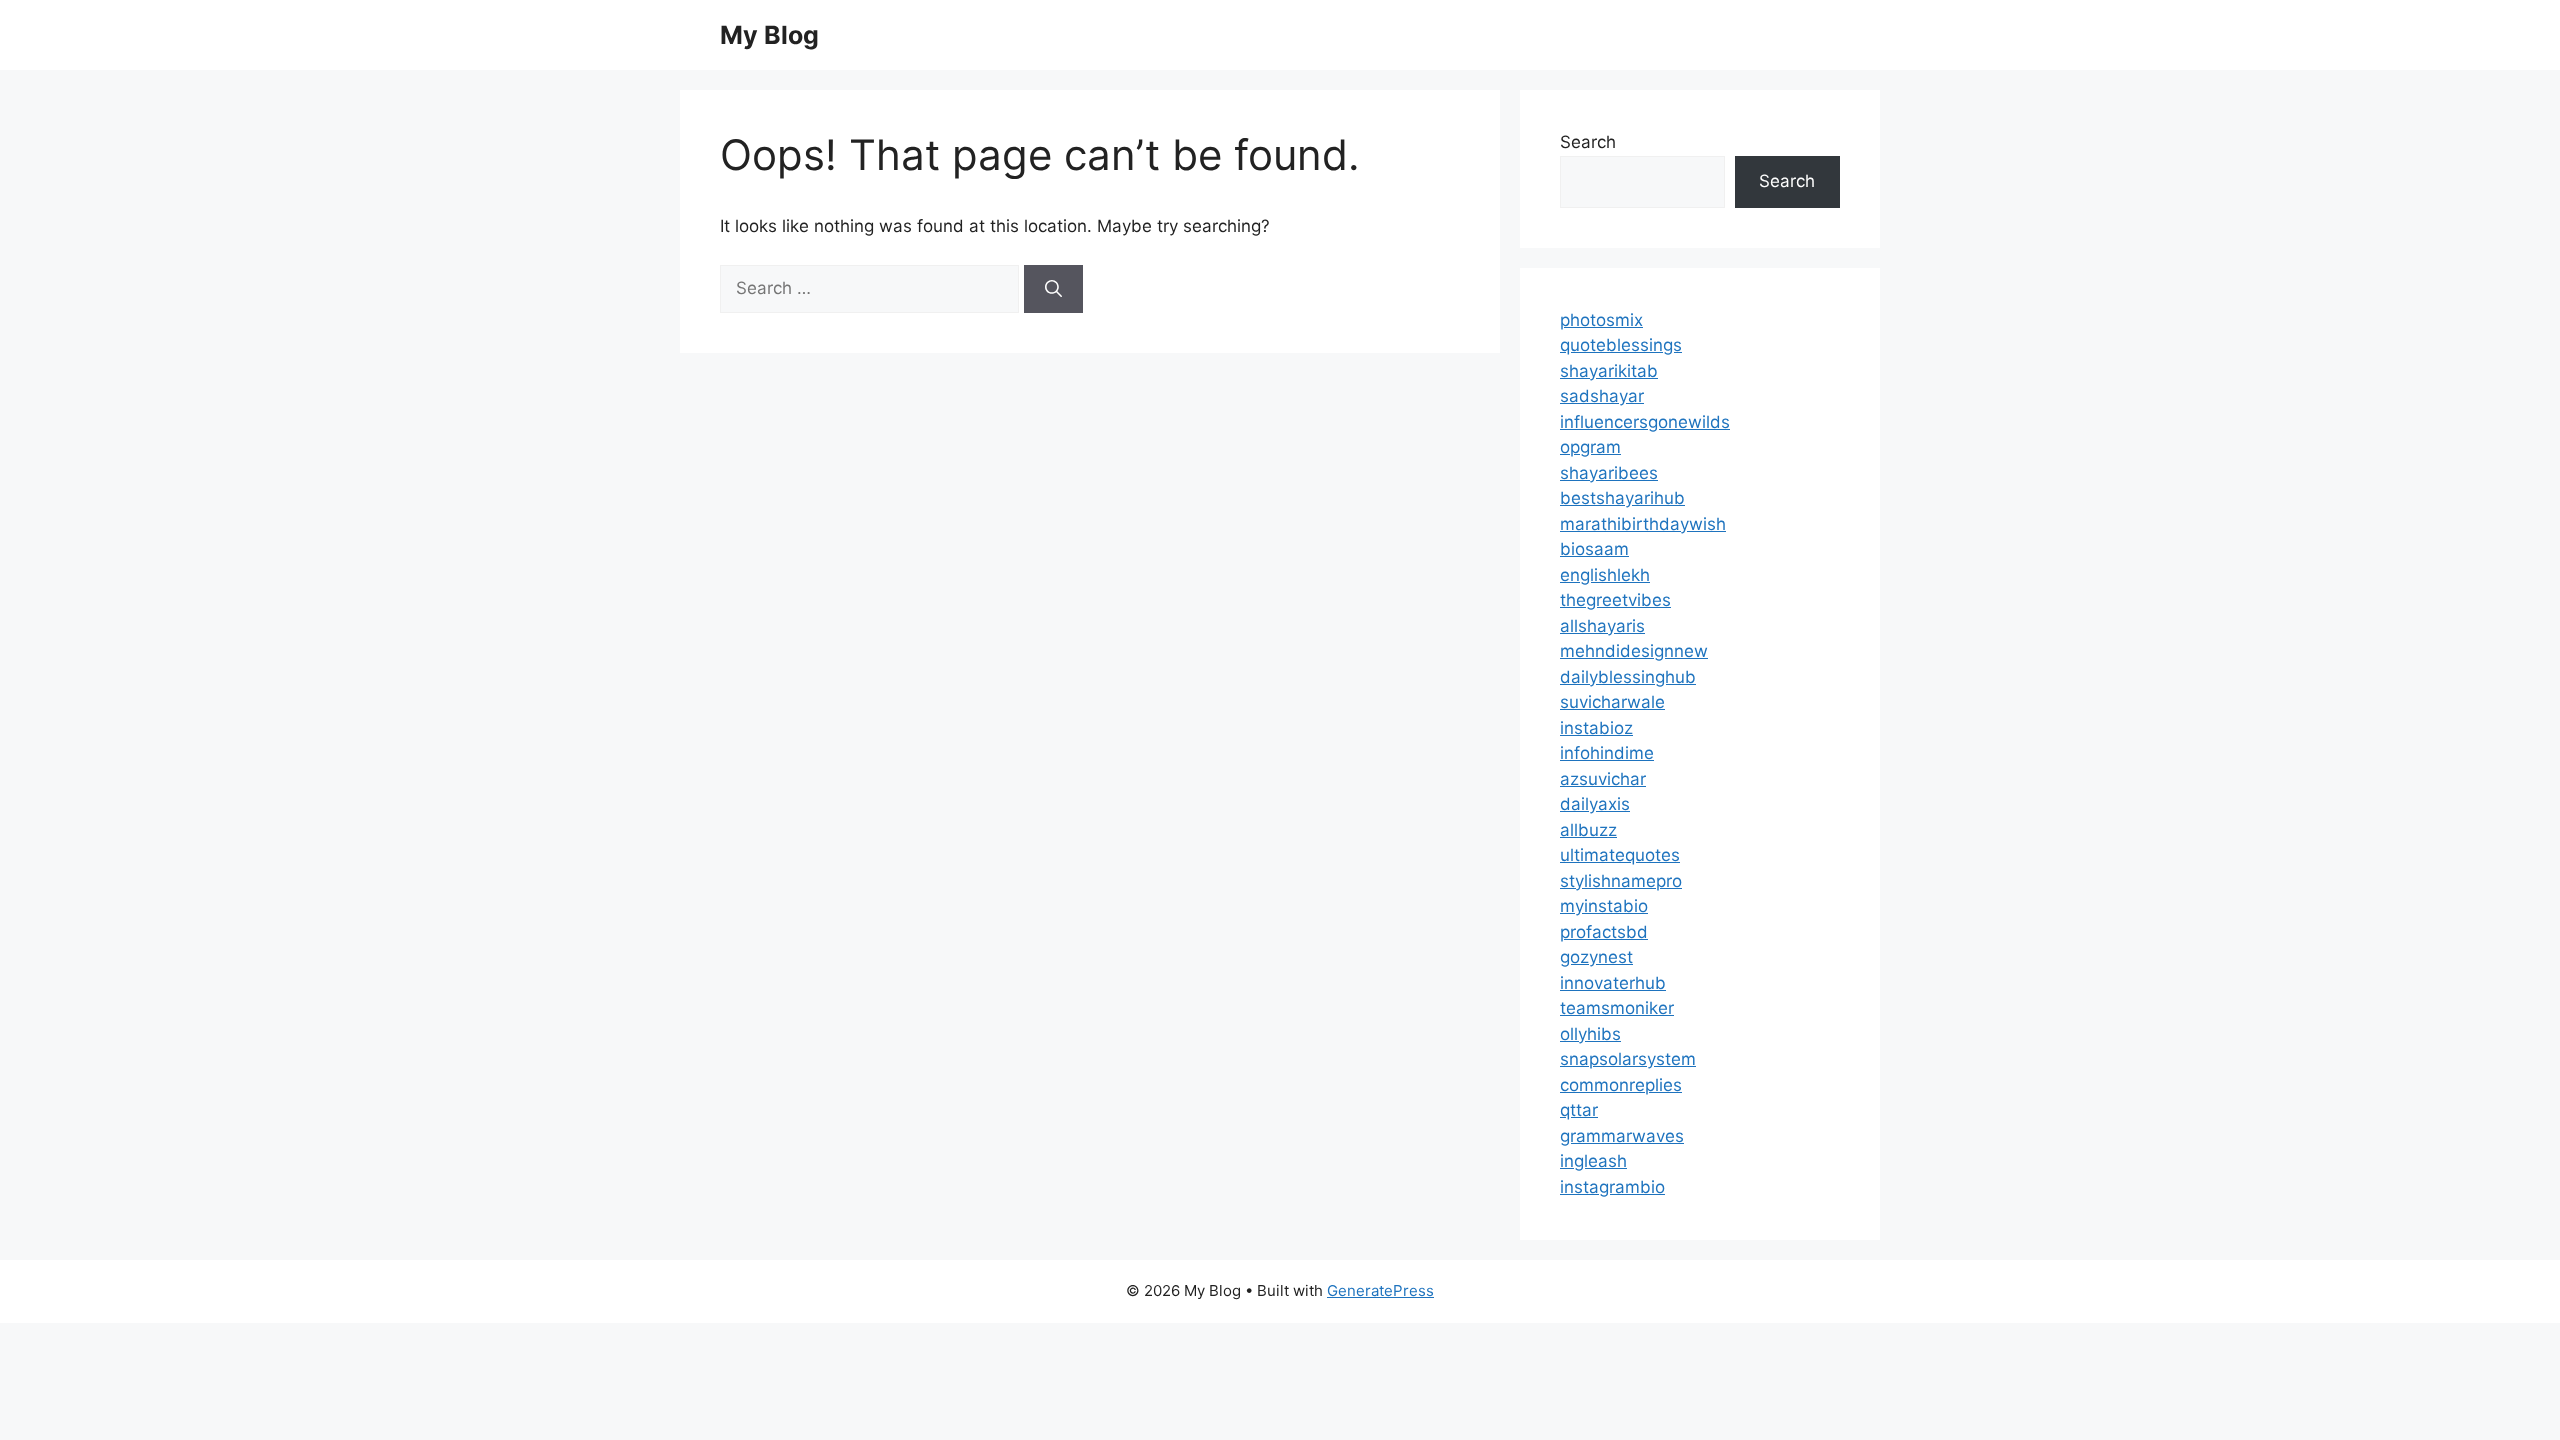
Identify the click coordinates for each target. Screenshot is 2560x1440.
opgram (1590, 447)
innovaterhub (1613, 983)
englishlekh (1605, 575)
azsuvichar (1603, 779)
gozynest (1596, 957)
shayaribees (1609, 473)
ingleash (1593, 1161)
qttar (1579, 1110)
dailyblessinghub (1628, 677)
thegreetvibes (1615, 600)
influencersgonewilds (1645, 422)
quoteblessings (1621, 345)
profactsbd (1604, 932)
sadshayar (1602, 396)
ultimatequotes (1620, 855)
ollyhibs (1590, 1034)
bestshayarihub (1622, 498)
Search (1588, 142)
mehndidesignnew (1634, 651)
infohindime (1607, 753)
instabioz (1596, 728)
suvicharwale (1612, 702)
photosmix (1601, 320)
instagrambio (1612, 1187)
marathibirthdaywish (1643, 524)
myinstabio (1604, 906)
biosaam (1594, 549)
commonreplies (1621, 1085)
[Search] (1053, 289)
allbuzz (1588, 830)
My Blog (769, 35)
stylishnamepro (1621, 881)
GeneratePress (1380, 1290)
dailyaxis (1595, 804)
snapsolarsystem (1628, 1059)
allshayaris (1602, 626)
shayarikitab (1609, 371)
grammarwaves (1622, 1136)
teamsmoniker (1617, 1008)
